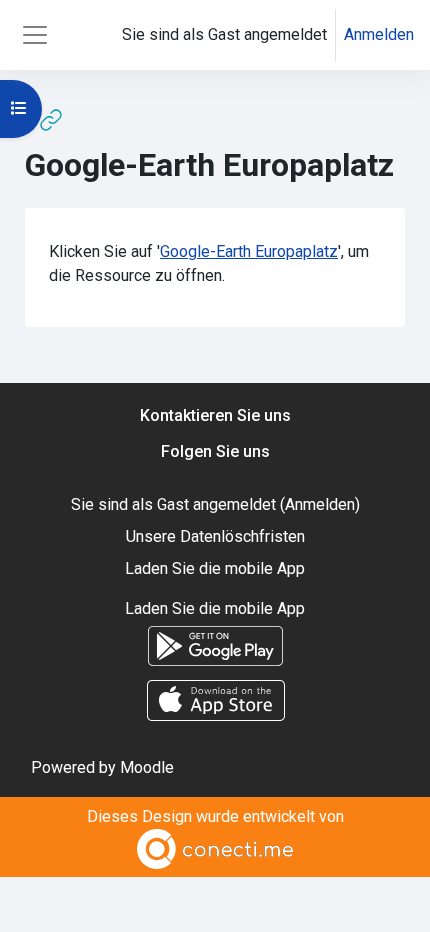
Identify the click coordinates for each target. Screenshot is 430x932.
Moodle (147, 767)
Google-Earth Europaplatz (249, 251)
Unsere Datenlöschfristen (215, 536)
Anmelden (379, 34)
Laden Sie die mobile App (215, 568)
